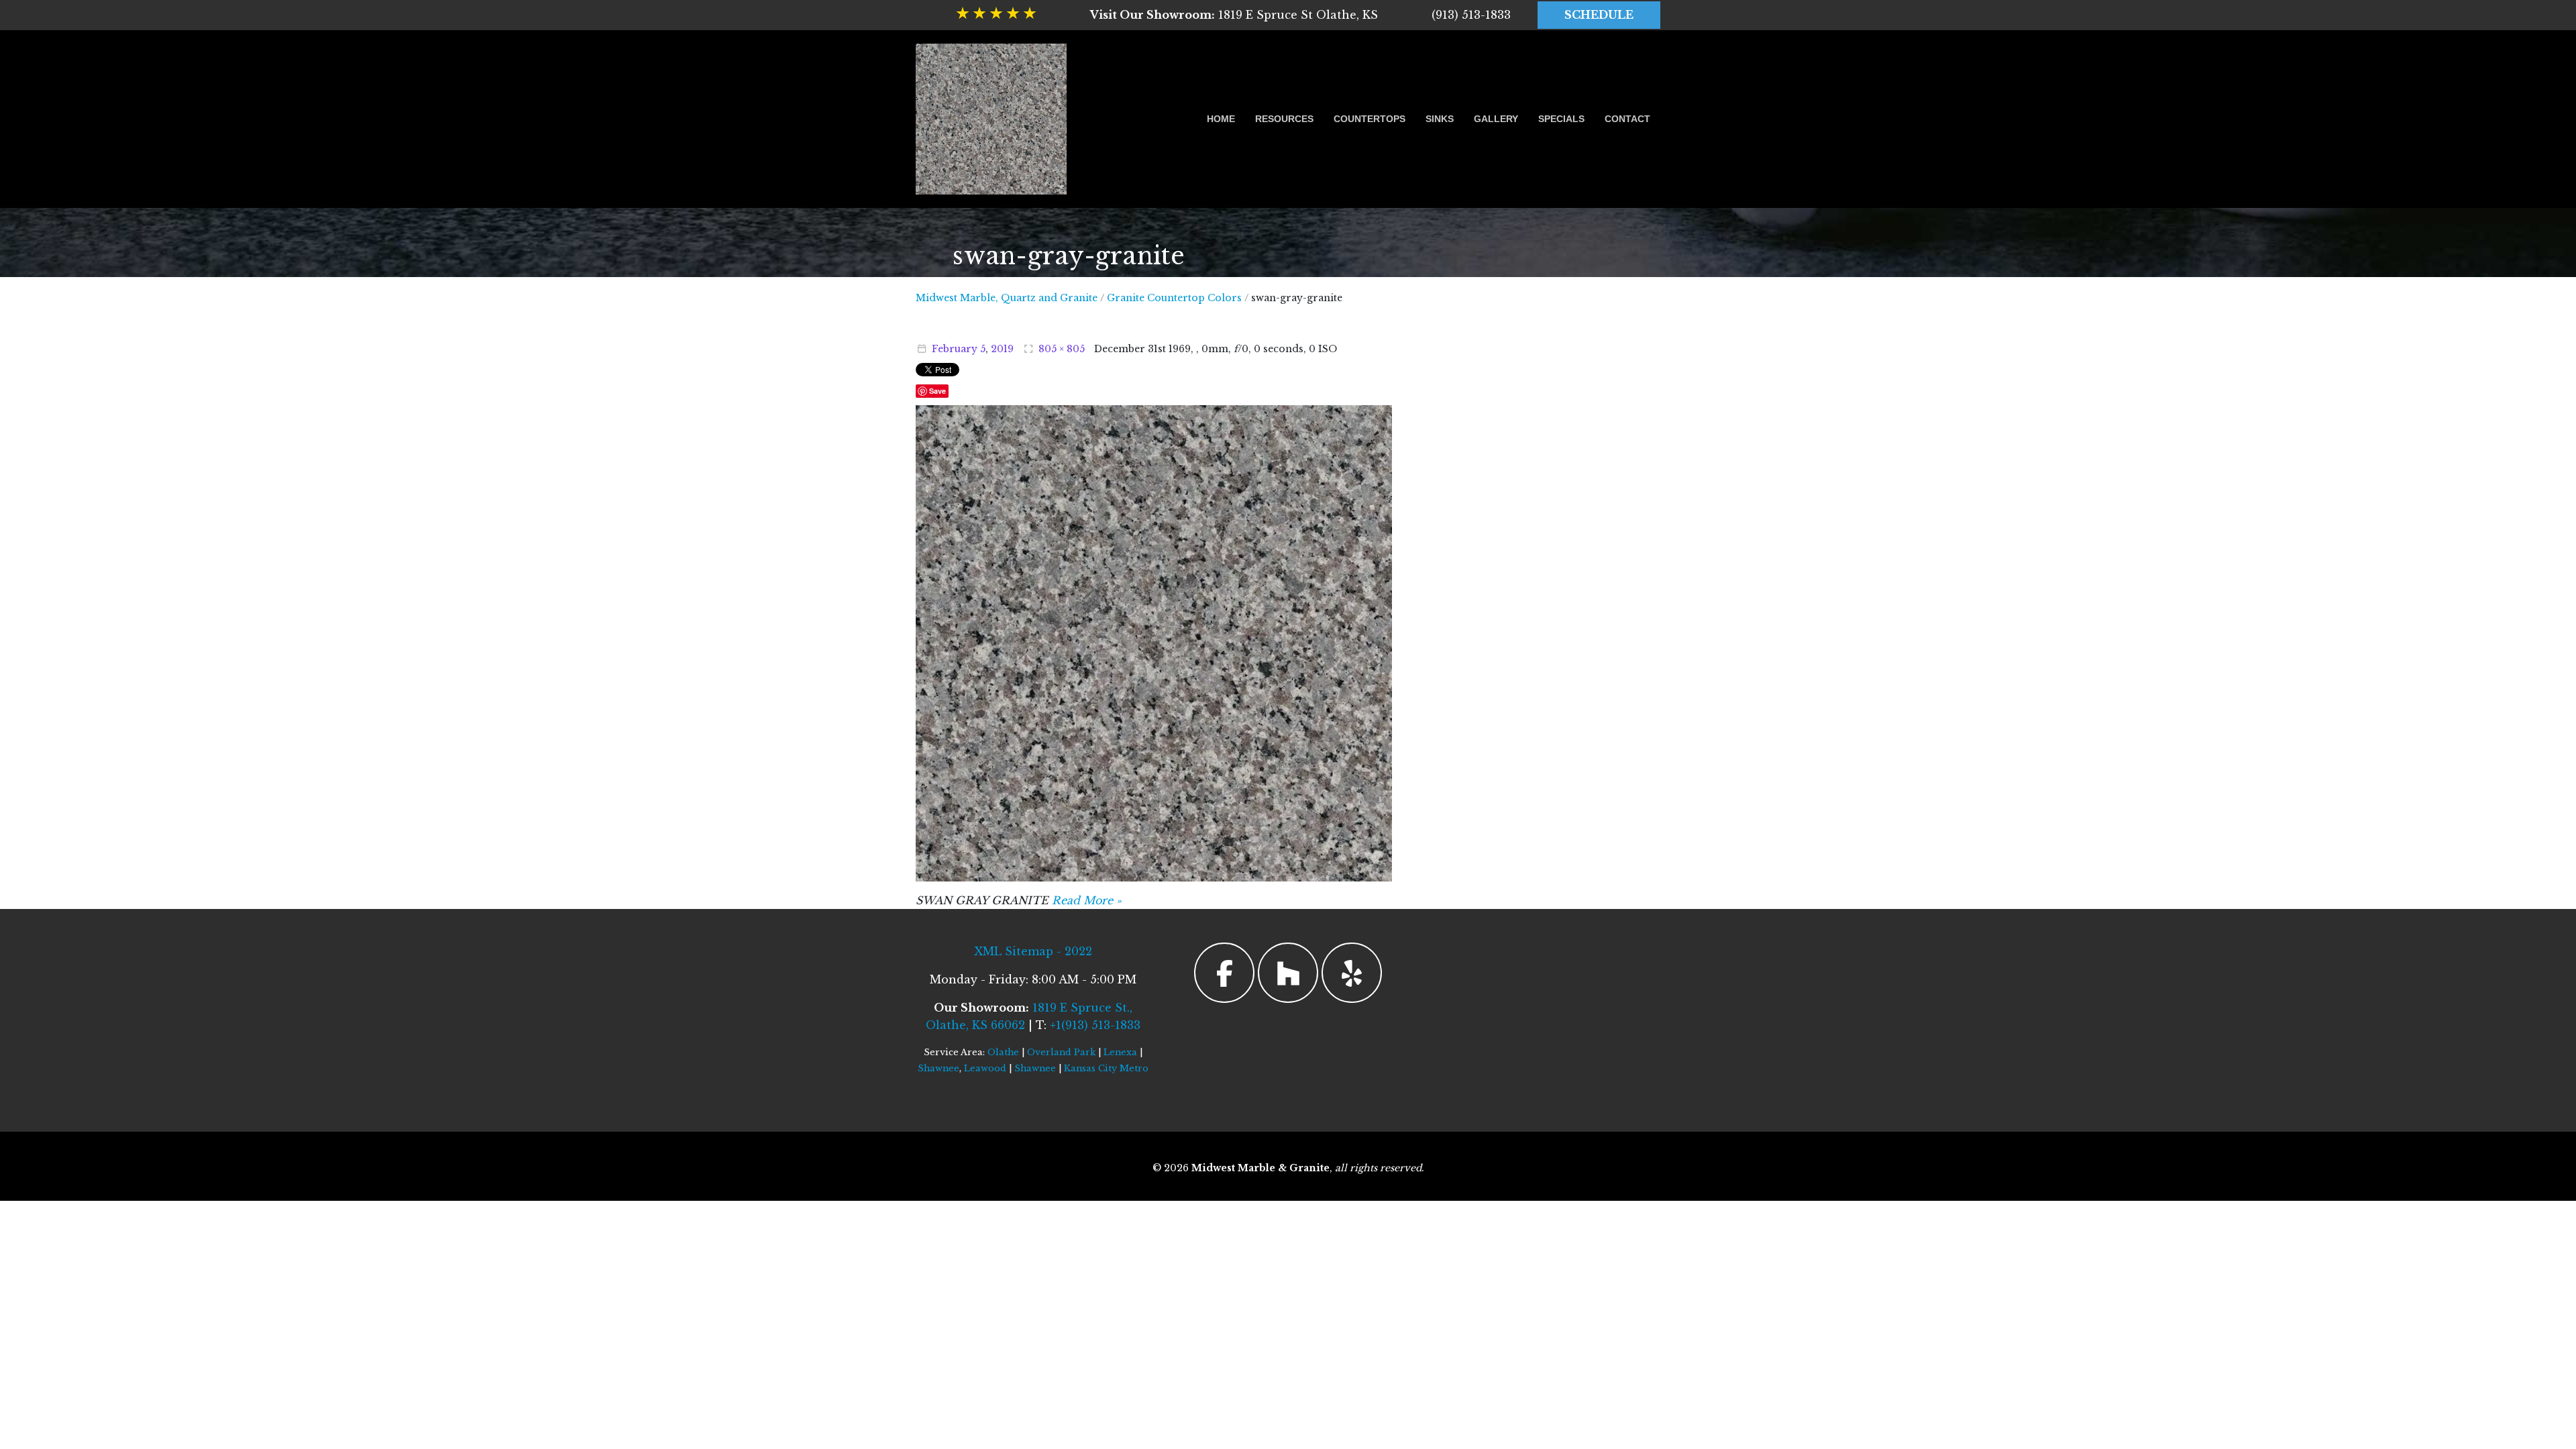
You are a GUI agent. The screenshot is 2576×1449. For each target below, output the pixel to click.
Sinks (1440, 119)
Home (1221, 119)
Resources (1284, 119)
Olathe (1003, 1052)
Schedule (1599, 15)
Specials (1561, 119)
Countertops (1370, 119)
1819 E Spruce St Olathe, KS (1234, 15)
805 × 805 (1062, 349)
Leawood (985, 1068)
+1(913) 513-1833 (1095, 1025)
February (955, 349)
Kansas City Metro (1106, 1068)
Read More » (1087, 900)
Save (937, 391)
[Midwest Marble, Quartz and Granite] (991, 119)
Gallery (1496, 119)
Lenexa (1120, 1052)
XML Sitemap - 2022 (1033, 951)
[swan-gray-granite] (1154, 642)
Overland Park (1061, 1052)
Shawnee (938, 1068)
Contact (1627, 119)
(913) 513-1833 (1471, 15)
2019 (1002, 349)
